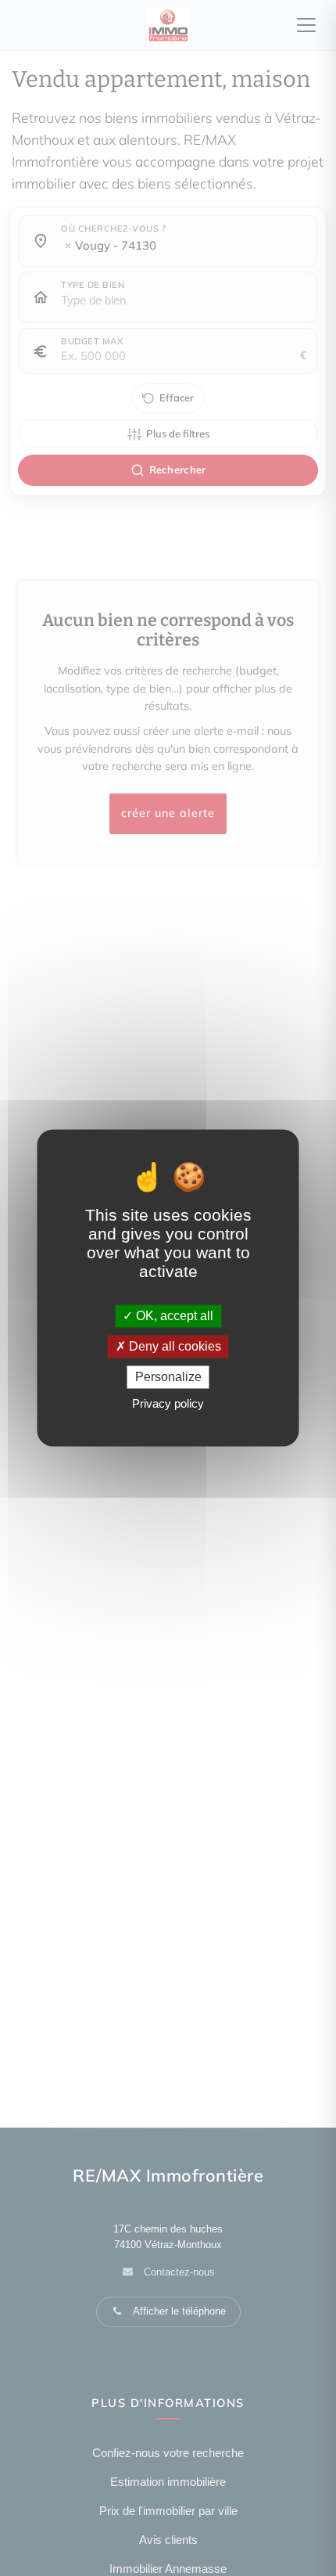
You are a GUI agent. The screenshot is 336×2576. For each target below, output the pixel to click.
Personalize (168, 1377)
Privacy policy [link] (168, 1404)
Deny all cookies (173, 1346)
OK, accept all (173, 1316)
